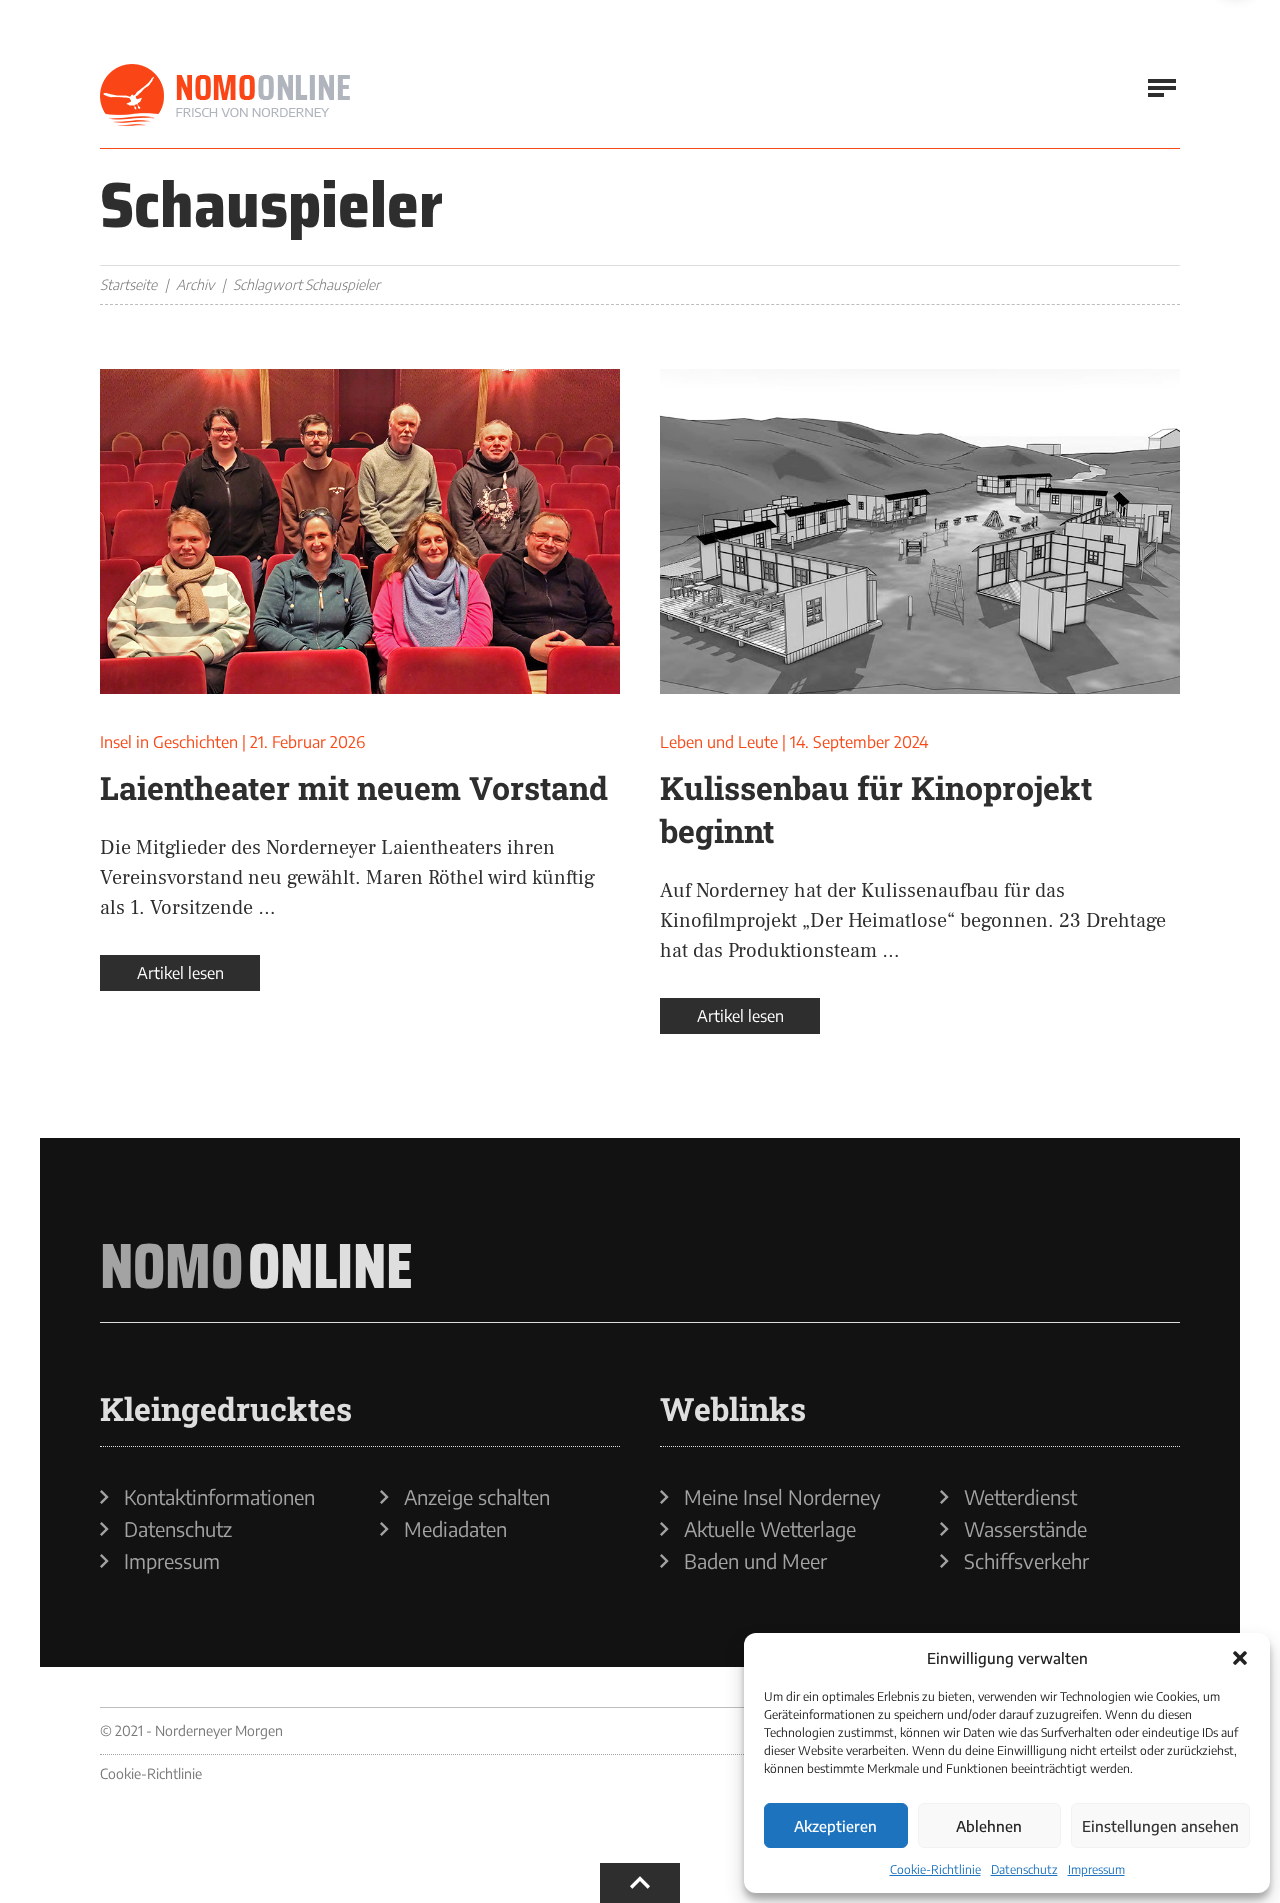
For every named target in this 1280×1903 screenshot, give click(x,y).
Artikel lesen (180, 973)
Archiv (195, 284)
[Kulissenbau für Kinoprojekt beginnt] (920, 531)
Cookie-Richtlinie (935, 1869)
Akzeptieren (835, 1826)
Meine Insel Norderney (782, 1497)
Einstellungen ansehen (1160, 1826)
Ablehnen (989, 1826)
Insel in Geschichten (169, 742)
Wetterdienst (1020, 1497)
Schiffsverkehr (1026, 1561)
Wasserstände (1025, 1529)
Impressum (1096, 1869)
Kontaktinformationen (219, 1497)
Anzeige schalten (477, 1497)
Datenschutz (1024, 1869)
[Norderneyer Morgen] (225, 96)
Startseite (128, 284)
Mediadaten (455, 1529)
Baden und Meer (755, 1561)
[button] (1240, 1658)
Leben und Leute (719, 742)
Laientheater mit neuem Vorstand (354, 787)
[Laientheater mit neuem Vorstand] (360, 531)
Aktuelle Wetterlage (770, 1529)
